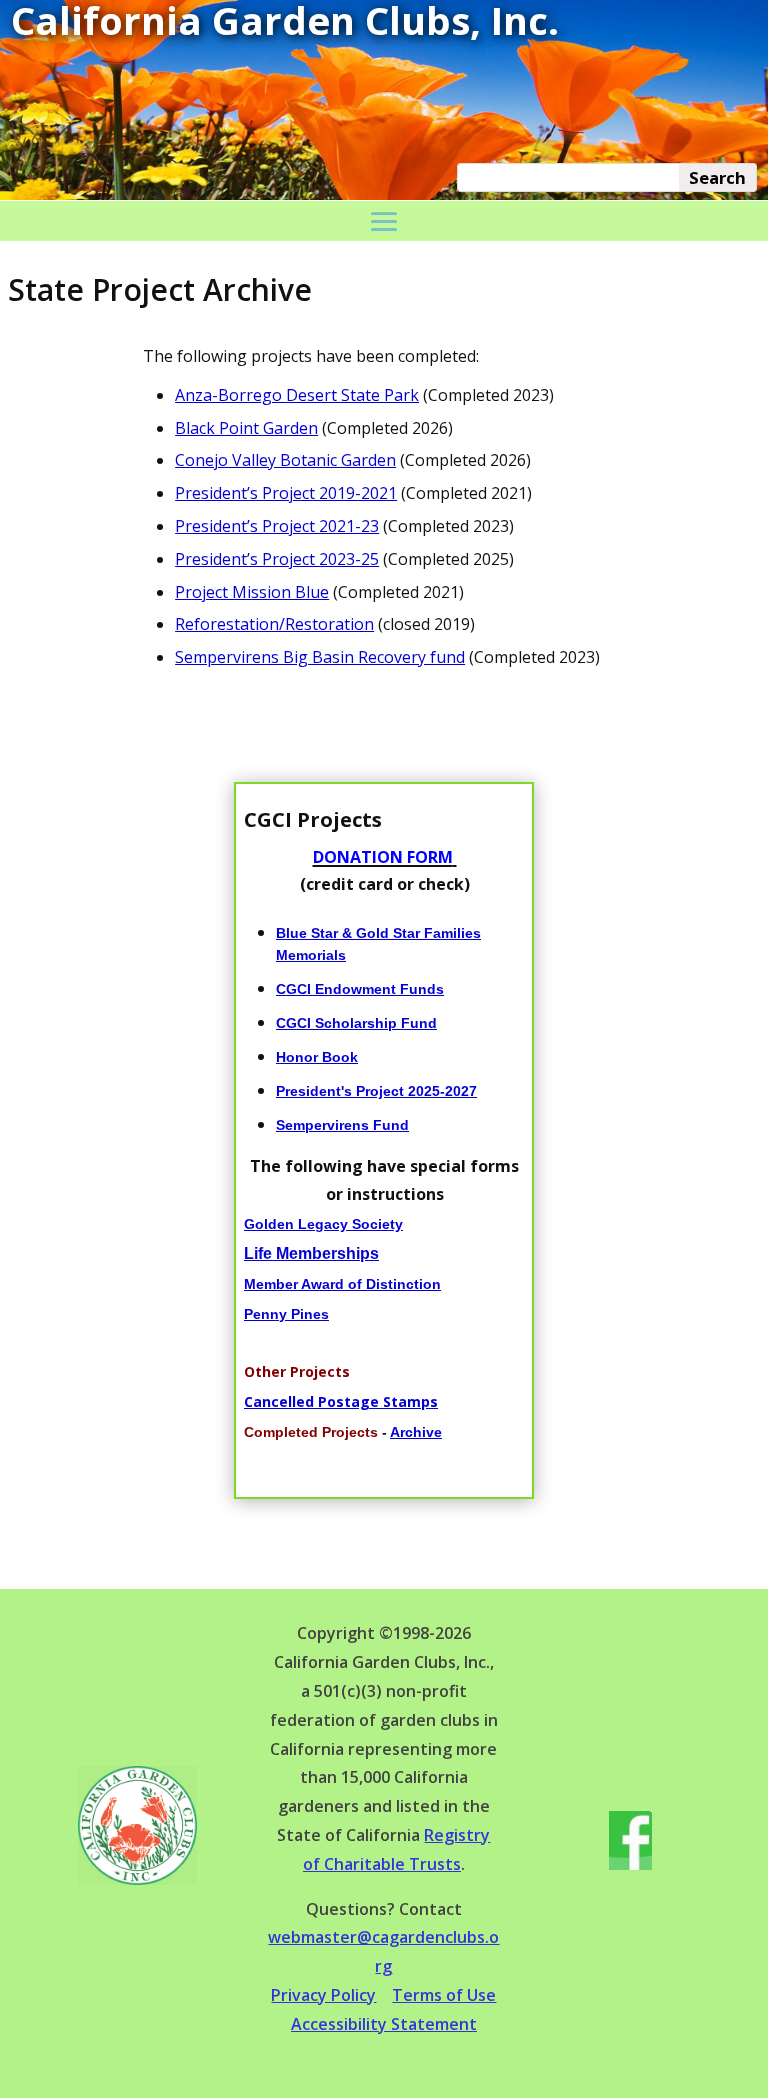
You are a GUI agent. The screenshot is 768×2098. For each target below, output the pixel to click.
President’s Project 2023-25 (277, 559)
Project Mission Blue (252, 592)
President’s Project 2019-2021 (286, 493)
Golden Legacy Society (323, 1224)
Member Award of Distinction (342, 1284)
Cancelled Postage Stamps (341, 1401)
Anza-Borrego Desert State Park (297, 395)
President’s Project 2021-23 (277, 526)
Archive (416, 1432)
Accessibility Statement (384, 2024)
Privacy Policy (323, 1995)
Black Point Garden (246, 428)
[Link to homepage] (137, 1879)
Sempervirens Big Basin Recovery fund (320, 657)
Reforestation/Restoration (274, 624)
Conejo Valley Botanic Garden (285, 460)
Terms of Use (444, 1995)
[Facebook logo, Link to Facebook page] (630, 1864)
